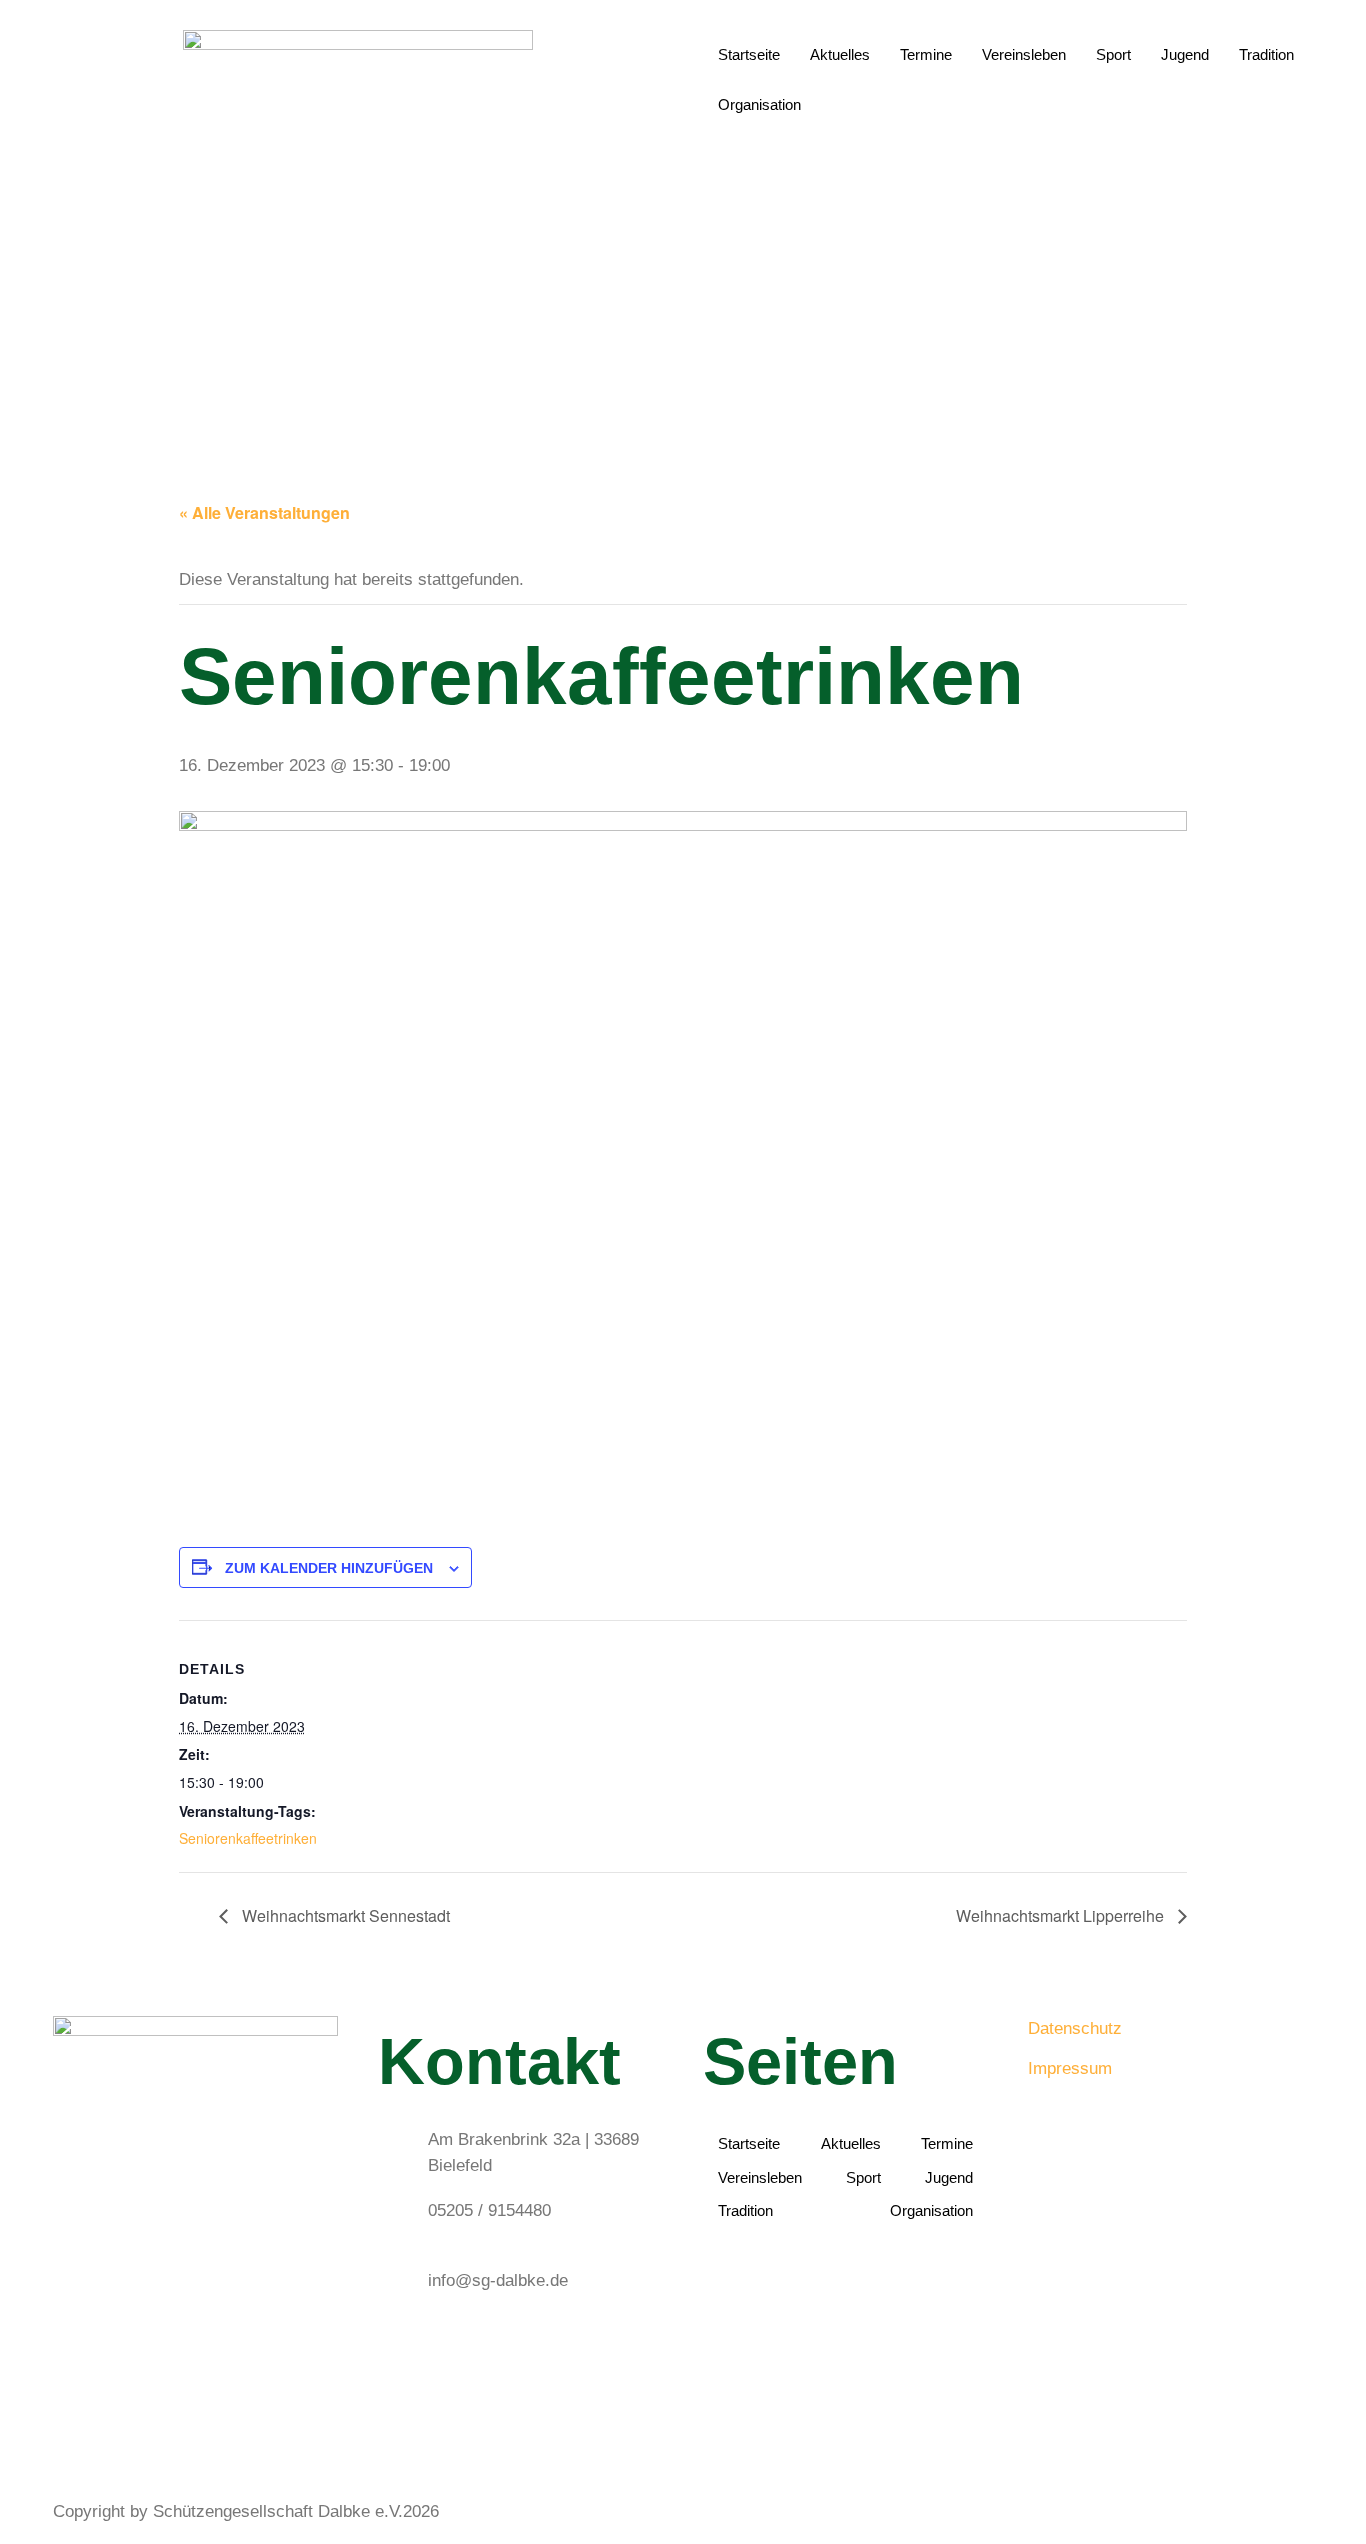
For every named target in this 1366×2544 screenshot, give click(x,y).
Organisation (759, 104)
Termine (926, 54)
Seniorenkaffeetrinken (248, 1838)
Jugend (1185, 54)
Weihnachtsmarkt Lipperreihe (1062, 1915)
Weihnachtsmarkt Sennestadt (344, 1915)
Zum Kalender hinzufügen (329, 1568)
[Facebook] (195, 2375)
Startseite (749, 54)
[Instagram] (195, 2401)
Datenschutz (1075, 2028)
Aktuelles (840, 54)
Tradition (1266, 54)
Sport (1113, 54)
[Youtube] (195, 2426)
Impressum (1070, 2068)
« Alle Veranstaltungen (264, 512)
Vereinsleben (1024, 54)
